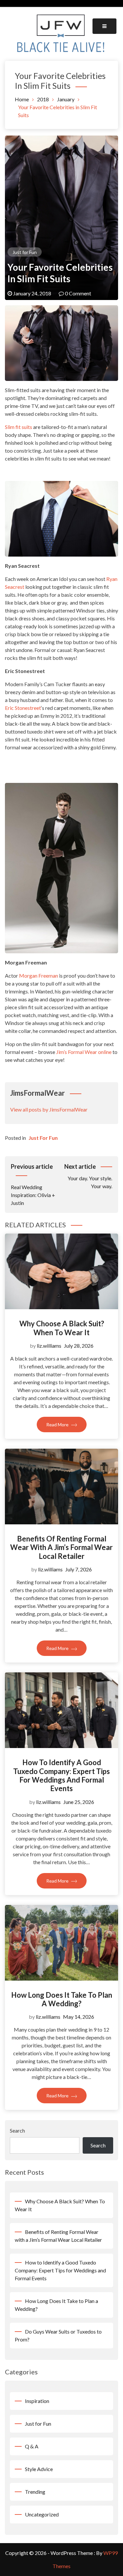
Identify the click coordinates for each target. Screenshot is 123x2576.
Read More (58, 1425)
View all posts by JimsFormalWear (49, 1109)
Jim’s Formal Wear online (84, 1052)
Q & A (32, 2446)
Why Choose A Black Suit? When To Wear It (62, 1328)
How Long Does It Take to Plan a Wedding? (62, 1999)
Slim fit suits (19, 427)
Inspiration (37, 2401)
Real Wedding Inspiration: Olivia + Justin (33, 1184)
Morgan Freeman (39, 975)
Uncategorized (42, 2514)
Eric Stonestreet (23, 708)
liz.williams (49, 1346)
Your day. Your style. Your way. (88, 1176)
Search (17, 2130)
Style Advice (39, 2469)
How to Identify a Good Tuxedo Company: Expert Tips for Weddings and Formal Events (61, 1775)
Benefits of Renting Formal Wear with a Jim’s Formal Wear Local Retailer (61, 1547)
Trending (35, 2492)
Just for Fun (25, 252)
